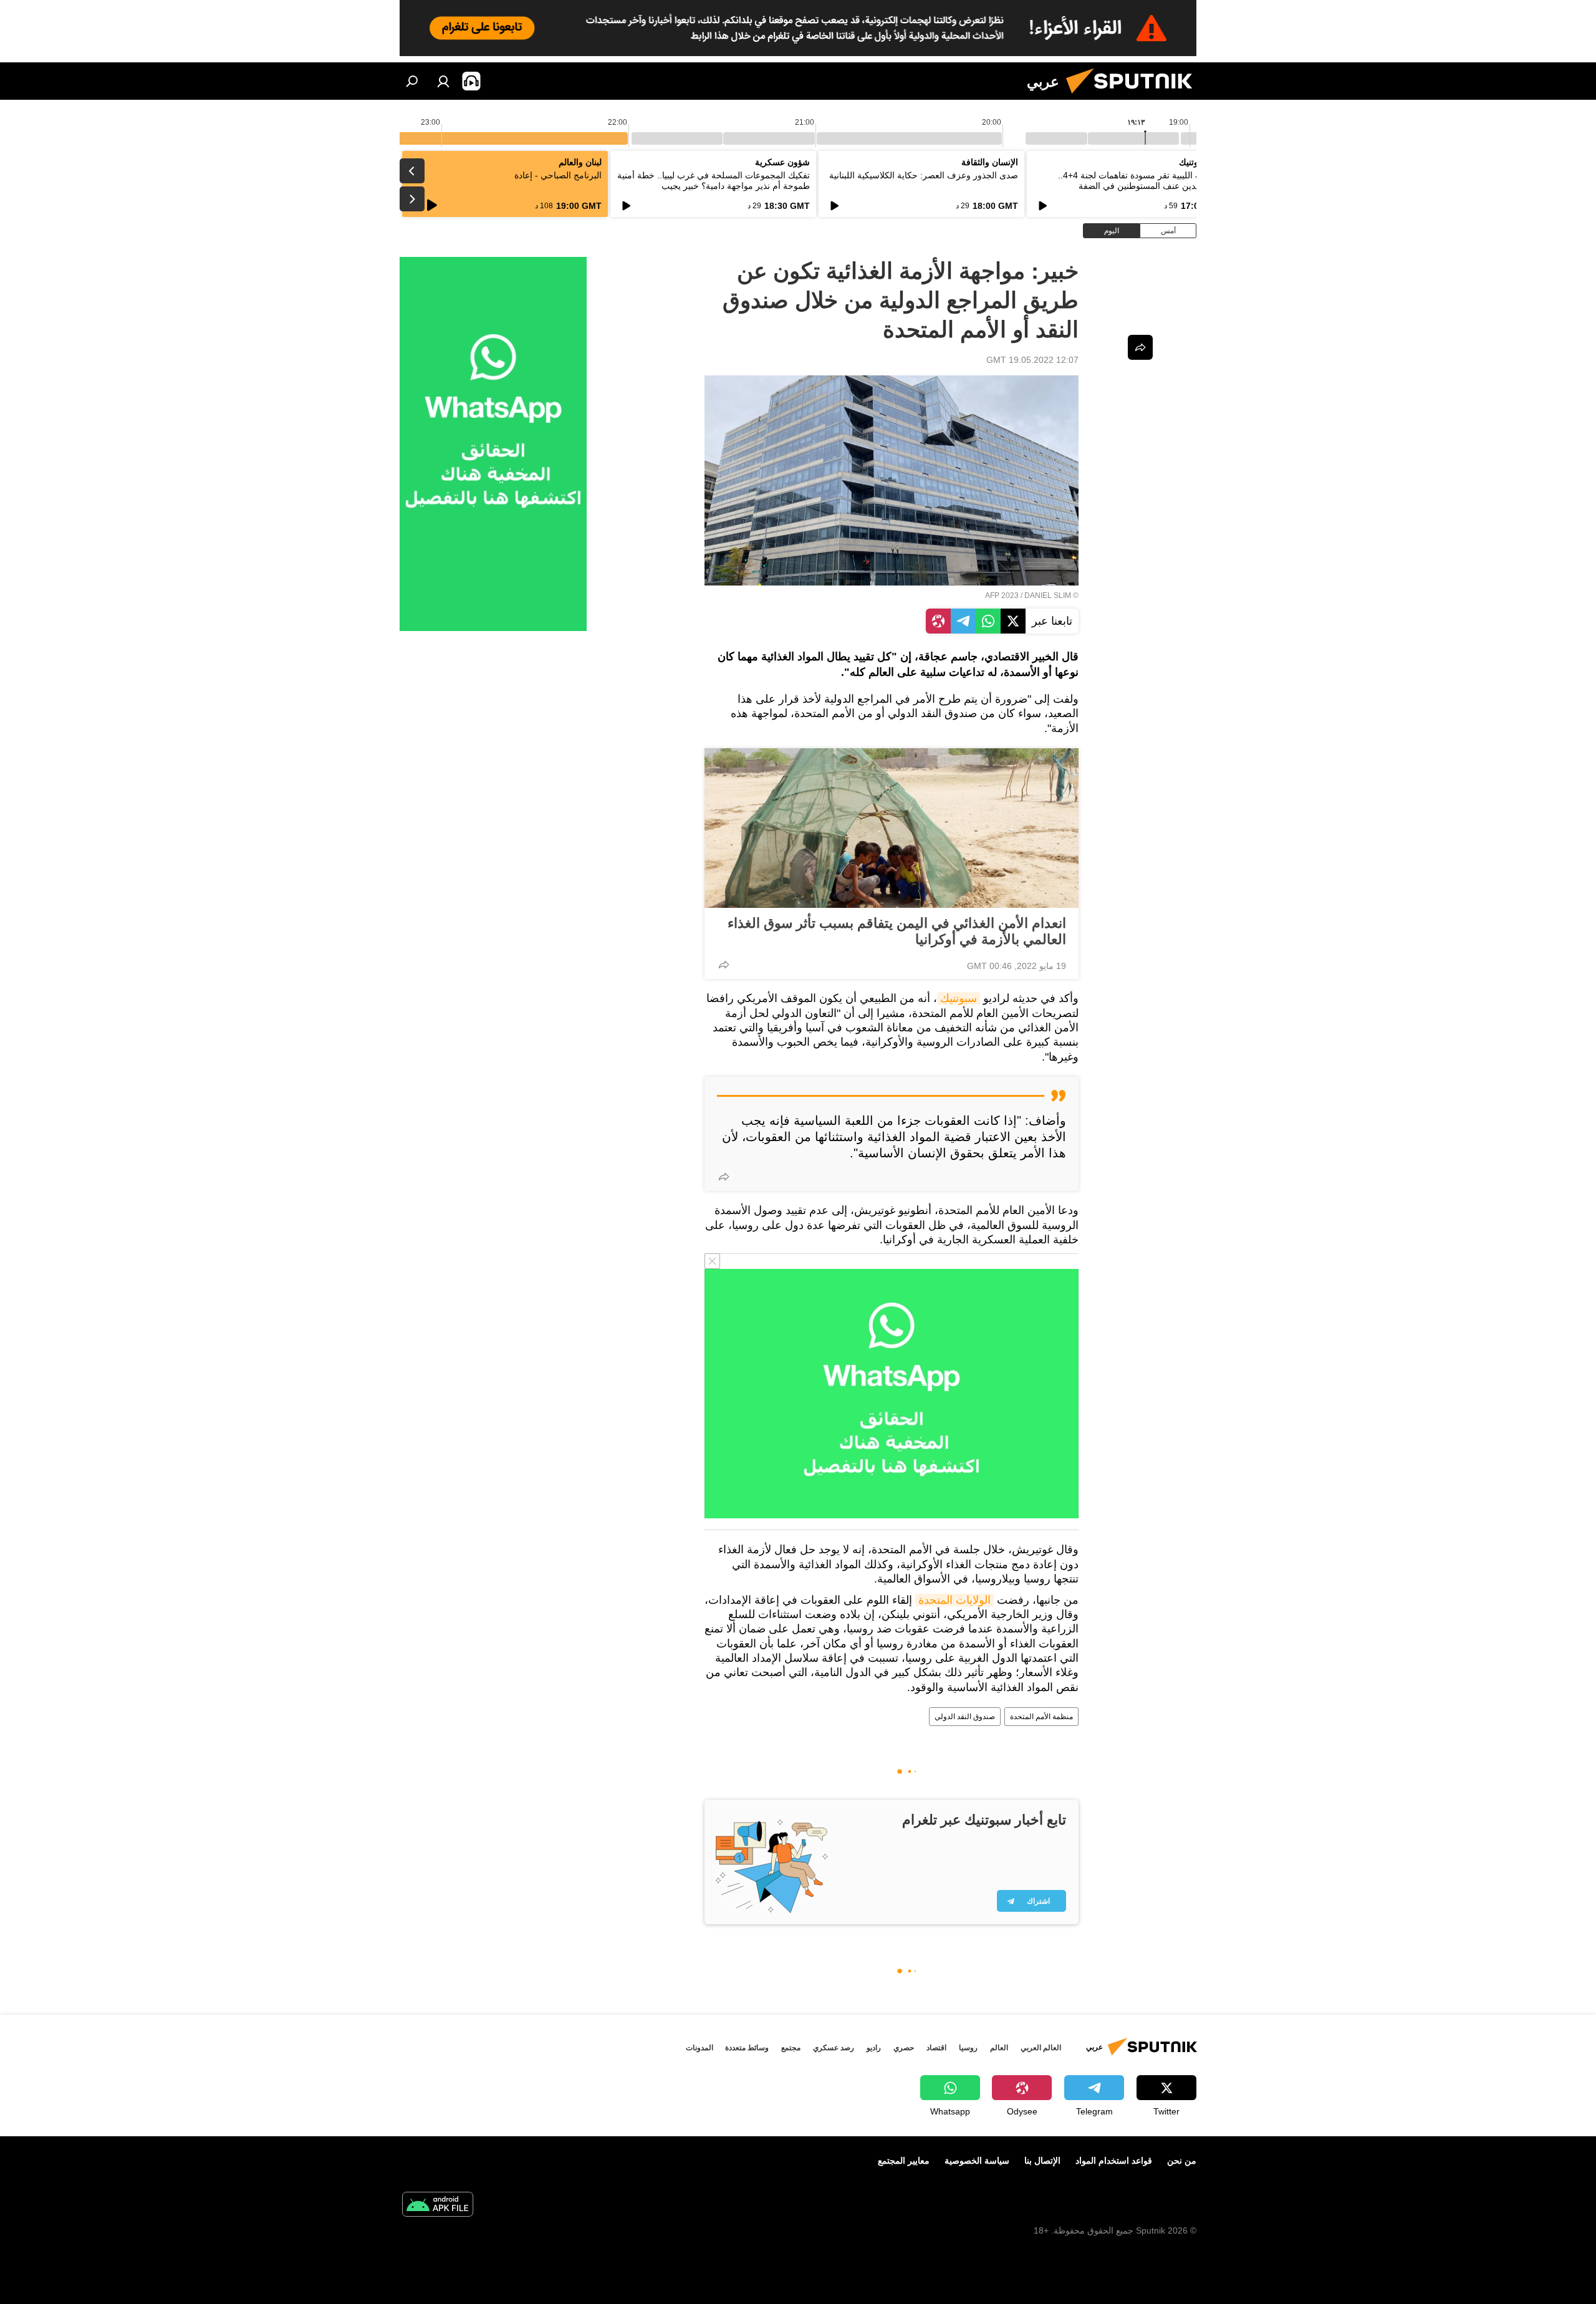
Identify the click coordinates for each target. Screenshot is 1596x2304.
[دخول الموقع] (443, 81)
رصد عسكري (834, 2048)
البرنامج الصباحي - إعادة (558, 175)
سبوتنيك (959, 998)
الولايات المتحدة (954, 1600)
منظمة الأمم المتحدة (1041, 1717)
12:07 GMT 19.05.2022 (1032, 360)
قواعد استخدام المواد (1114, 2161)
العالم (999, 2048)
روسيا (968, 2048)
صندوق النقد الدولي (965, 1717)
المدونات (699, 2048)
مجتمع (791, 2048)
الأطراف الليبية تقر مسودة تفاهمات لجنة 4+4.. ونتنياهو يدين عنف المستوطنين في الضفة (1142, 181)
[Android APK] (438, 2206)
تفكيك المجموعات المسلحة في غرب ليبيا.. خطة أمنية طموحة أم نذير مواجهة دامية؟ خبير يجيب (714, 181)
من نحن (1182, 2161)
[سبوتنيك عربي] (1134, 97)
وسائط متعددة (747, 2048)
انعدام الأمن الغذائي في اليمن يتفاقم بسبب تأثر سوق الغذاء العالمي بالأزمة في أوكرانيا (897, 931)
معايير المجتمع (904, 2161)
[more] (724, 965)
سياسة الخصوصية (977, 2161)
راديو (874, 2048)
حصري (904, 2048)
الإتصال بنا (1042, 2161)
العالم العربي (1041, 2048)
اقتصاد (936, 2048)
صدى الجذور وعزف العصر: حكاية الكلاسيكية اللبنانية (924, 175)
